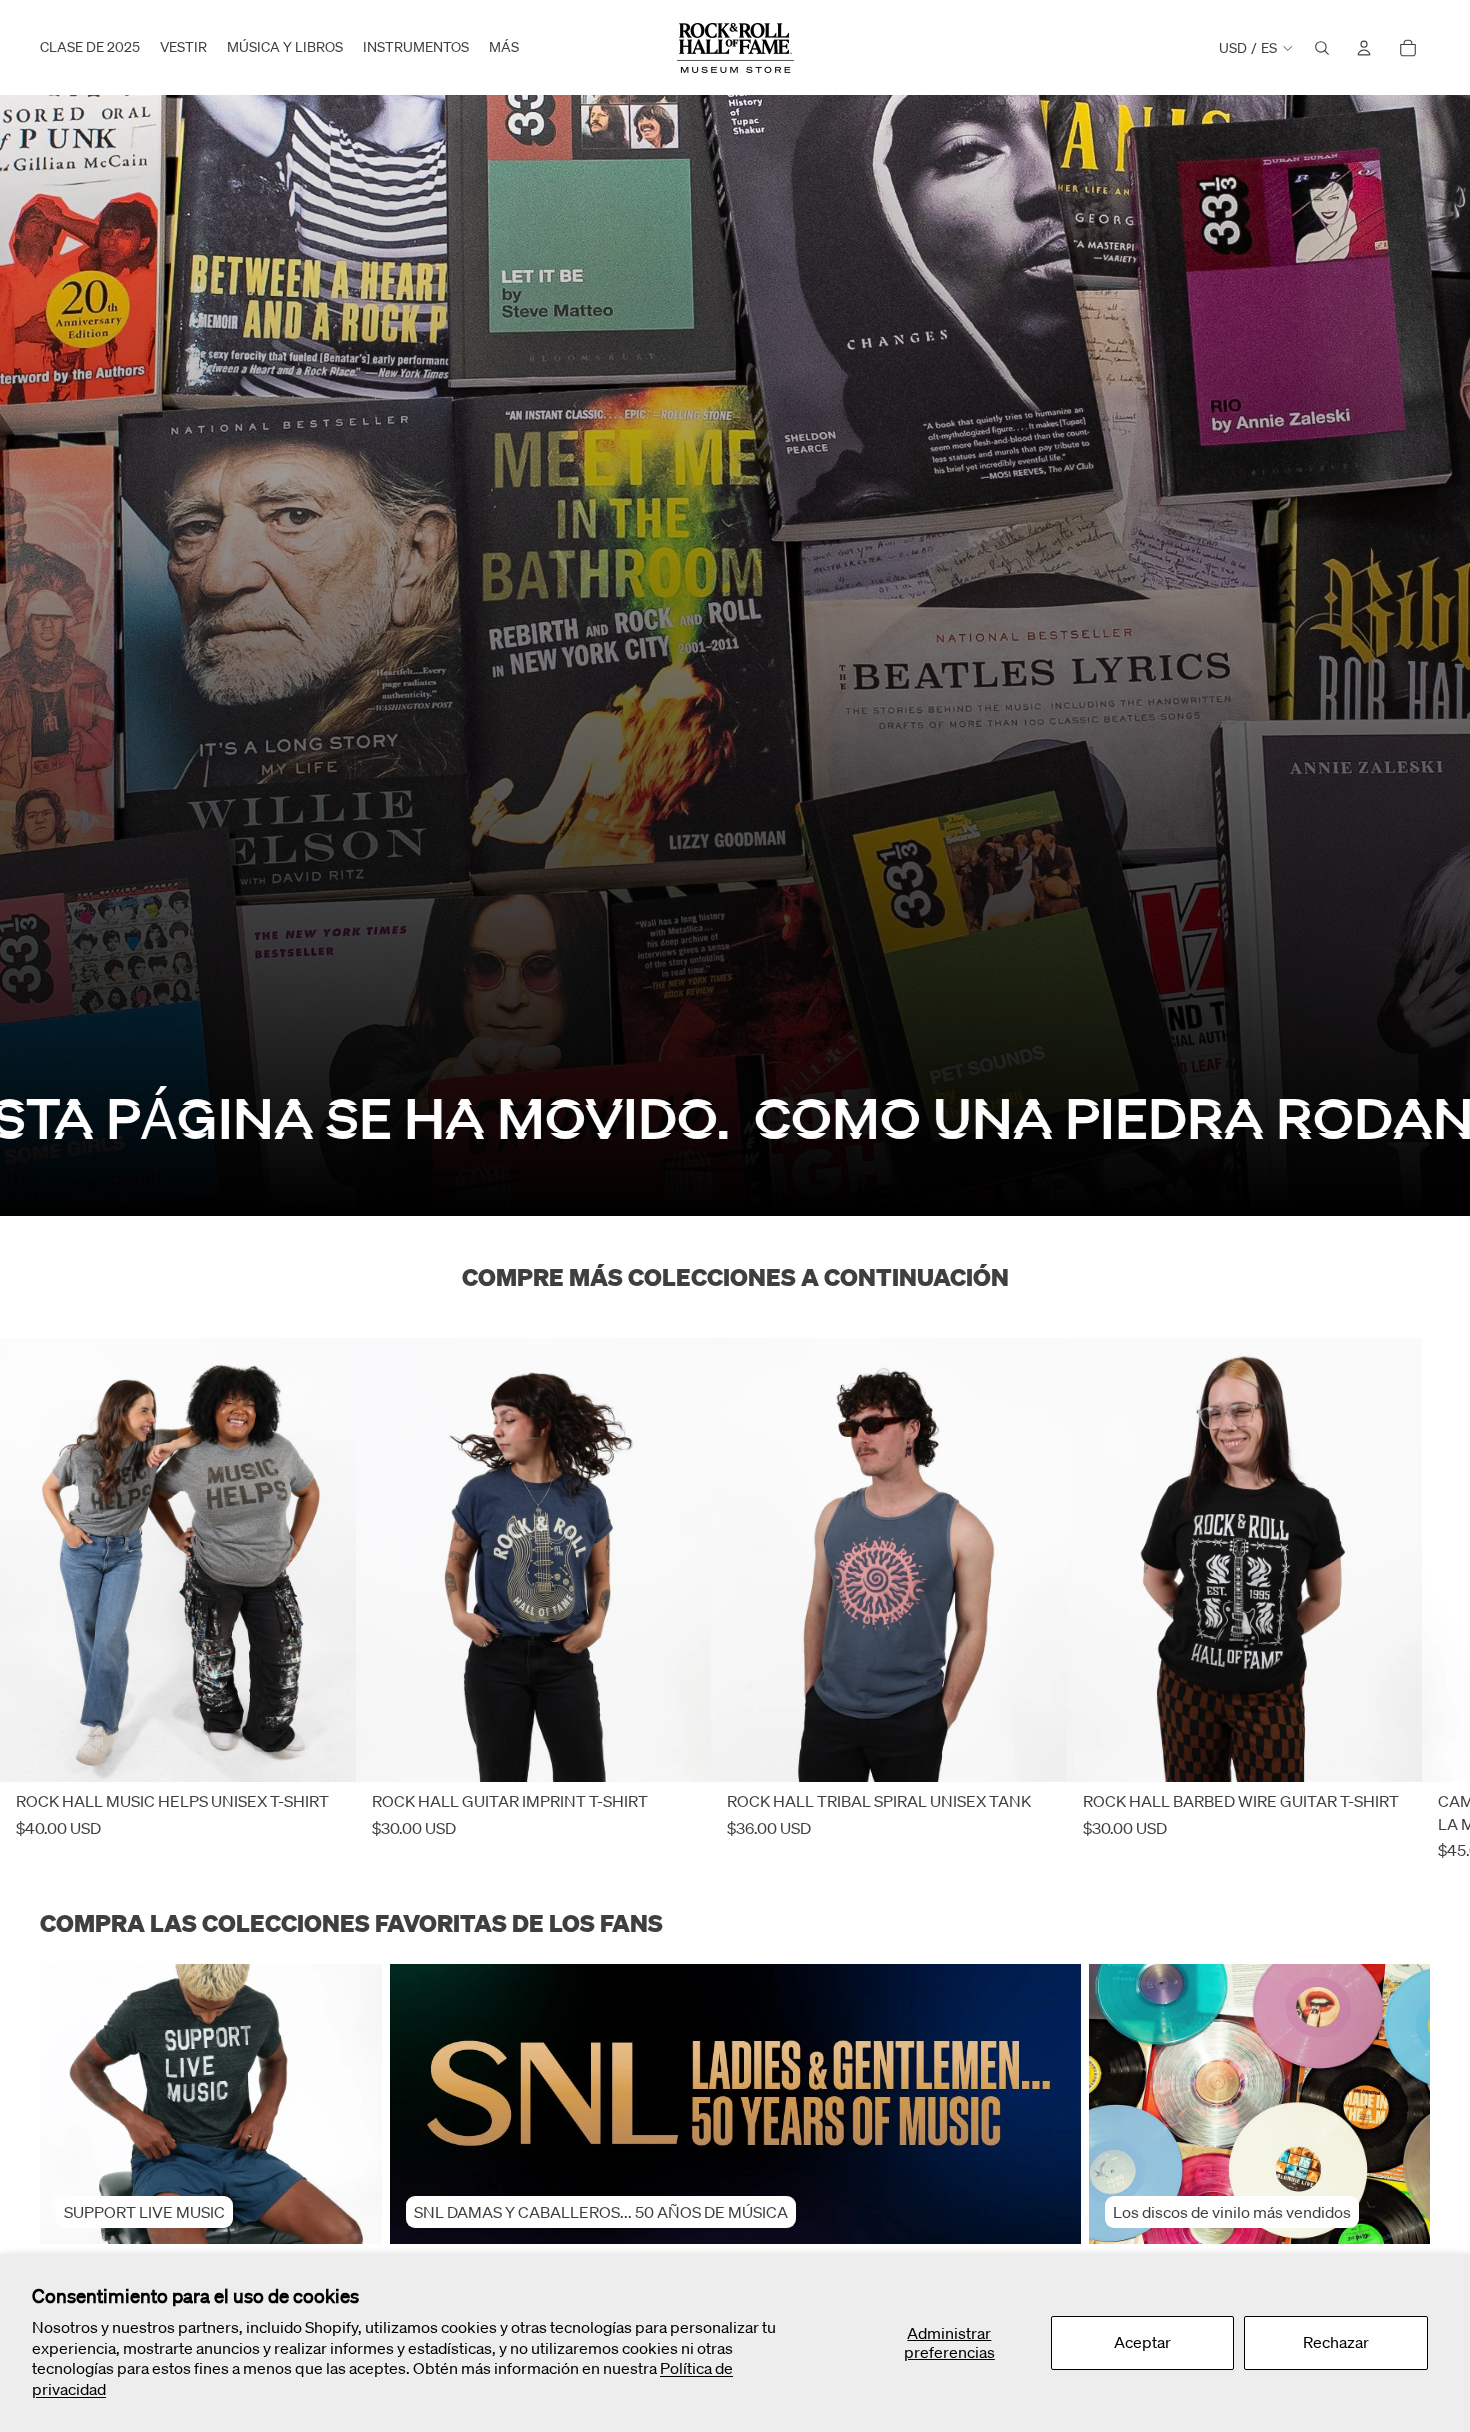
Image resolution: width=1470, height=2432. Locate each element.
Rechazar (1336, 2342)
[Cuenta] (1364, 48)
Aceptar (1142, 2342)
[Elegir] (325, 1752)
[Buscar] (1322, 48)
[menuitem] (504, 48)
